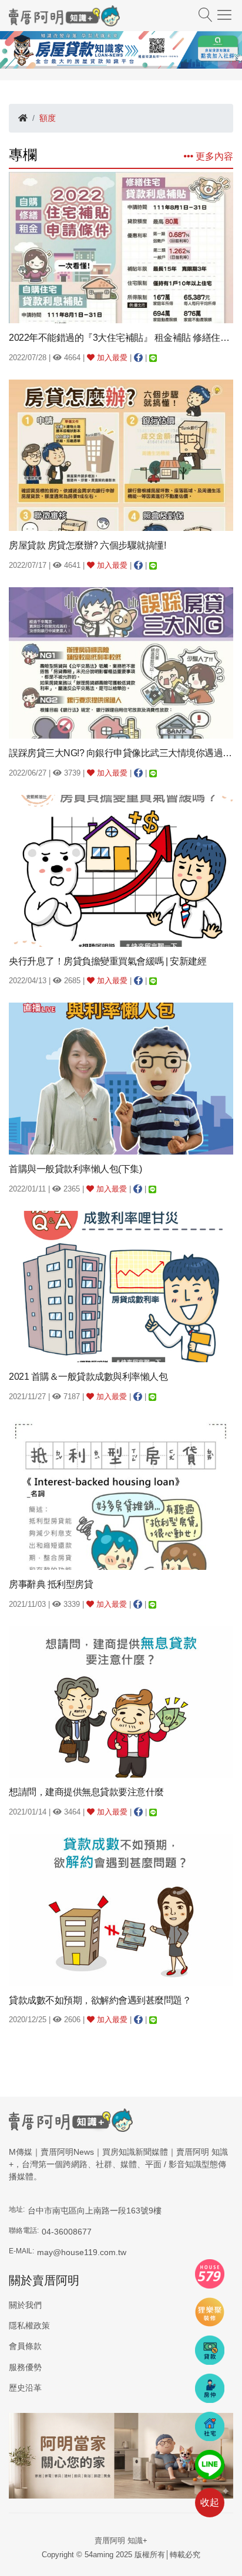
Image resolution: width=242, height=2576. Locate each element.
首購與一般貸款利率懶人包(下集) (75, 1169)
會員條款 (25, 2346)
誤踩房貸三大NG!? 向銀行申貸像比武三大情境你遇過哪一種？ (121, 753)
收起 (210, 2502)
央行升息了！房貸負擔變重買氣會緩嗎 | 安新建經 (107, 961)
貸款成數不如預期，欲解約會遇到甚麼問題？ (100, 2000)
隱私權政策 (29, 2325)
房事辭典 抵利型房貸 (51, 1584)
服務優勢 (25, 2367)
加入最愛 (111, 358)
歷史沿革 (25, 2388)
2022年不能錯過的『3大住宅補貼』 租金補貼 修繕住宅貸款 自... (121, 338)
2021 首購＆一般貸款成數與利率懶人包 (88, 1377)
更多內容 (213, 156)
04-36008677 (67, 2232)
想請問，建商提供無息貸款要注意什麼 (86, 1792)
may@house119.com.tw (82, 2252)
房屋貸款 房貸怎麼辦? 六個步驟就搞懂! (87, 545)
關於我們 (25, 2305)
